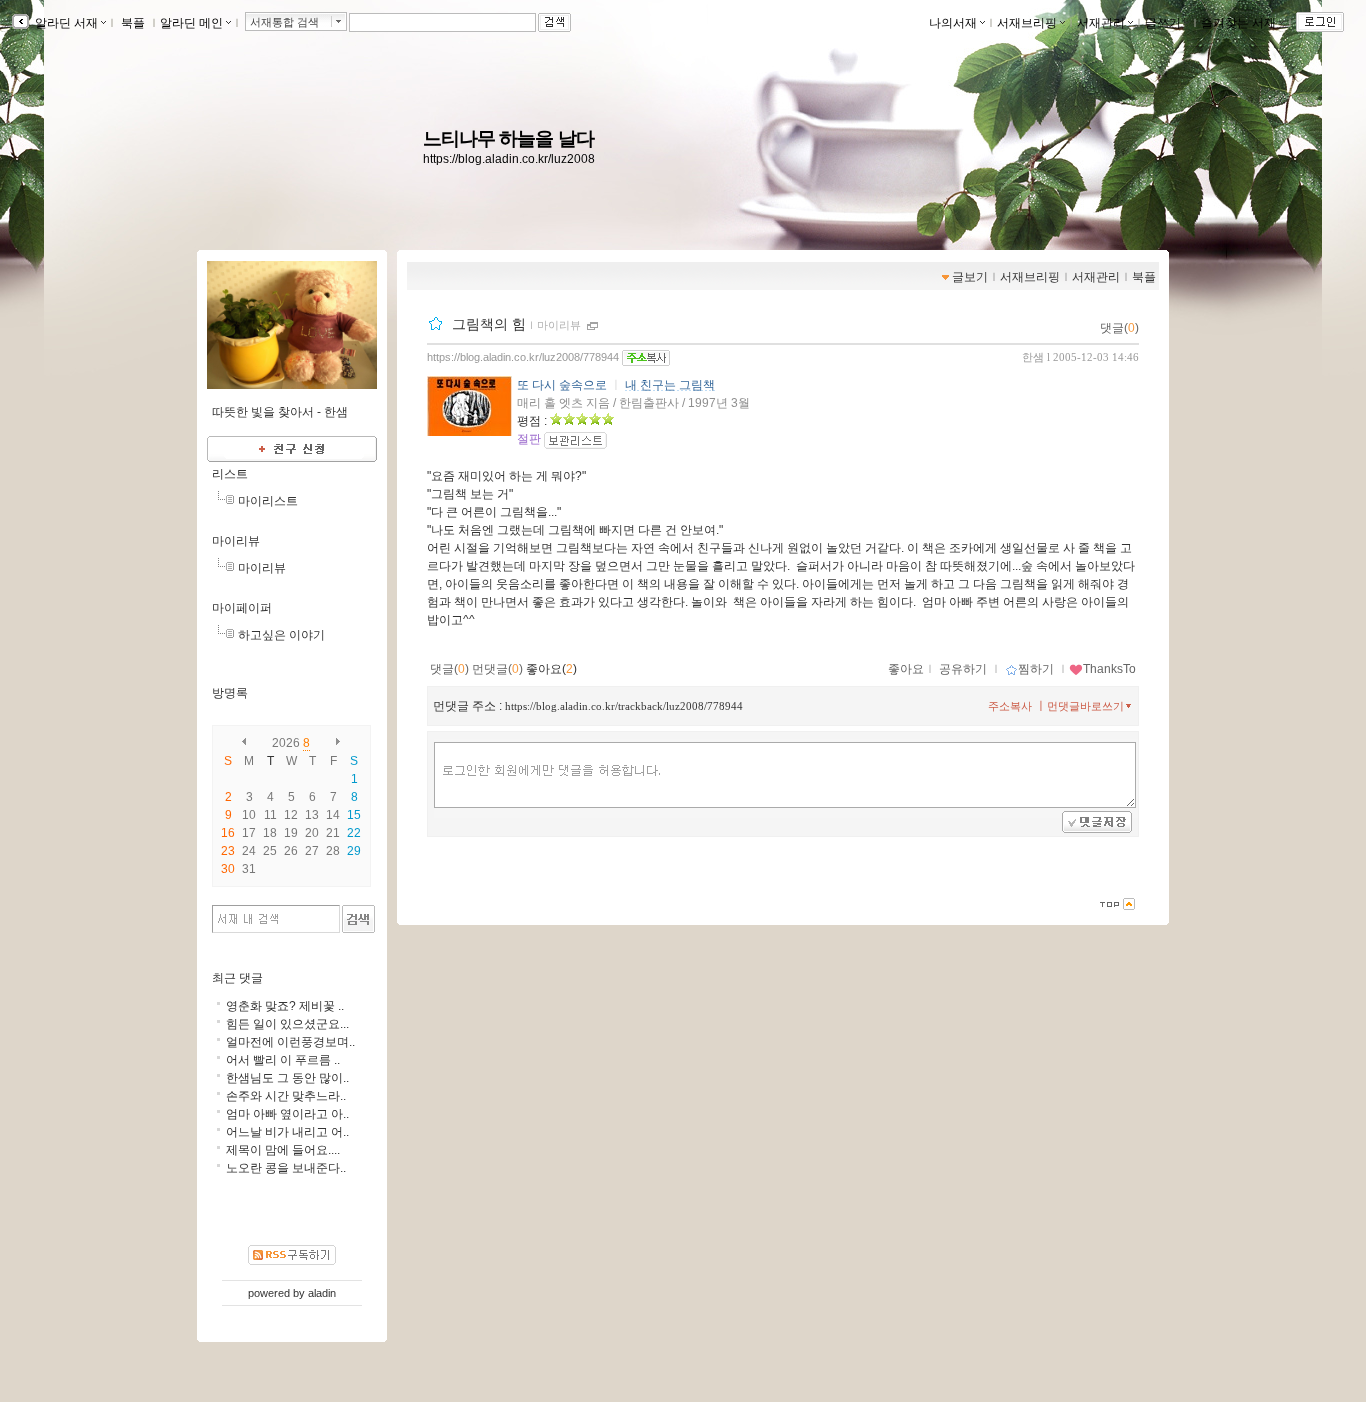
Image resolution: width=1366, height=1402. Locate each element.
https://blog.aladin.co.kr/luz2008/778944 (523, 357)
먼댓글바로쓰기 (1085, 706)
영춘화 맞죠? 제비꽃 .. (285, 1006)
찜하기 (1036, 669)
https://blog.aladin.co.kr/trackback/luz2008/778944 (624, 706)
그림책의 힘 (489, 324)
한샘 (1033, 357)
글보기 (970, 277)
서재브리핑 (1027, 23)
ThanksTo (1109, 669)
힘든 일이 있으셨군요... (287, 1024)
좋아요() (551, 669)
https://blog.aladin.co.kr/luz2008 (509, 159)
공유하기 (963, 669)
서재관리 (1101, 23)
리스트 (230, 474)
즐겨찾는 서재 (1238, 23)
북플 (133, 23)
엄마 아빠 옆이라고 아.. (287, 1114)
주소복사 (1010, 706)
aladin (322, 1293)
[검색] (358, 919)
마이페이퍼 (242, 608)
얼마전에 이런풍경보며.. (290, 1042)
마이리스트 (268, 501)
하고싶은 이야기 (281, 635)
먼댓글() (497, 669)
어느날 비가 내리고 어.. (287, 1132)
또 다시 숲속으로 (562, 385)
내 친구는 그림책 (670, 385)
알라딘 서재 (65, 23)
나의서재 (953, 23)
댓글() (1119, 328)
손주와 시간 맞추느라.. (286, 1096)
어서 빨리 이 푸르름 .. (283, 1060)
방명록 (230, 693)
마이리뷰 (559, 325)
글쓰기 (1163, 23)
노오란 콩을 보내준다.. (286, 1168)
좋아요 (906, 669)
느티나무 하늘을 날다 (508, 138)
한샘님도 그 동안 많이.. (287, 1078)
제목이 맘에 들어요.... (283, 1150)
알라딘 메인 (191, 23)
